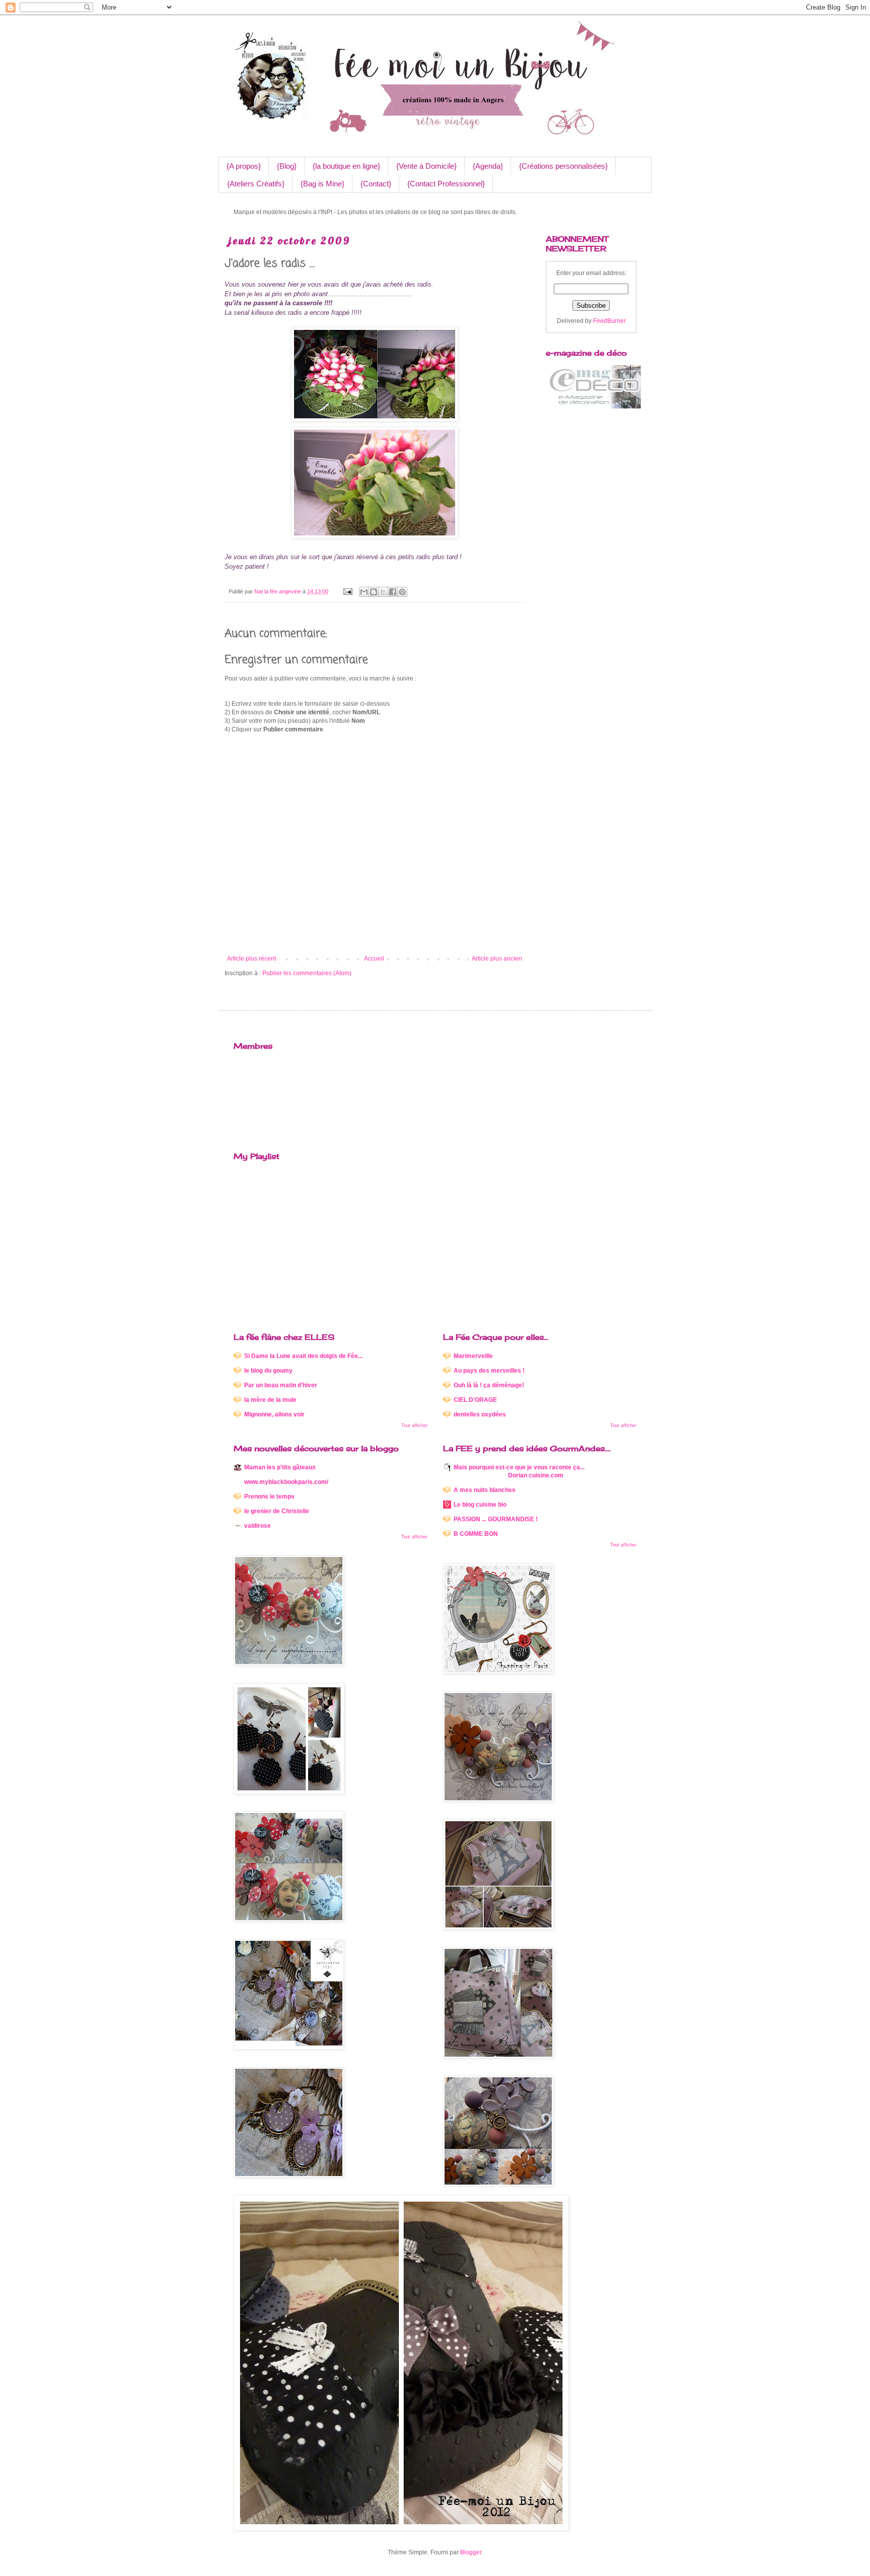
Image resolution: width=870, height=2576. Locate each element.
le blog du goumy (268, 1371)
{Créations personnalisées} (563, 166)
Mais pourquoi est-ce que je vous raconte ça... (519, 1471)
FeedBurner (609, 321)
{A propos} (244, 166)
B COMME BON (476, 1534)
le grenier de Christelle (277, 1511)
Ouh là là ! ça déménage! (489, 1385)
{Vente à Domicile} (426, 166)
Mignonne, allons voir (274, 1414)
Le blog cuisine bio (480, 1505)
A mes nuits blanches (485, 1490)
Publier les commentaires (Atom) (307, 973)
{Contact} (376, 184)
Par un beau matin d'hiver (281, 1385)
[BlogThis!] (374, 592)
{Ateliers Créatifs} (256, 184)
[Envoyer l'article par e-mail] (347, 591)
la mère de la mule (270, 1400)
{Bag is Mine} (322, 184)
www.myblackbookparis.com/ (286, 1482)
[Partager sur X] (383, 592)
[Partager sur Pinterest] (402, 592)
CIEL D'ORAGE (475, 1400)
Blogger (471, 2552)
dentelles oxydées (480, 1414)
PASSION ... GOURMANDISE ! (496, 1519)
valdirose (258, 1526)
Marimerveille (473, 1356)
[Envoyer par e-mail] (364, 592)
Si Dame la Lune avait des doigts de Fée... (303, 1356)
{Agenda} (488, 166)
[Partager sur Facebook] (393, 592)
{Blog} (287, 166)
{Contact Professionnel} (446, 184)
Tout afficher (414, 1426)
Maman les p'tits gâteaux (280, 1467)
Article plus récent (251, 959)
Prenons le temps (269, 1497)
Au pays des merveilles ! (489, 1371)
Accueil (374, 959)
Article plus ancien (497, 959)
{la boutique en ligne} (346, 166)
